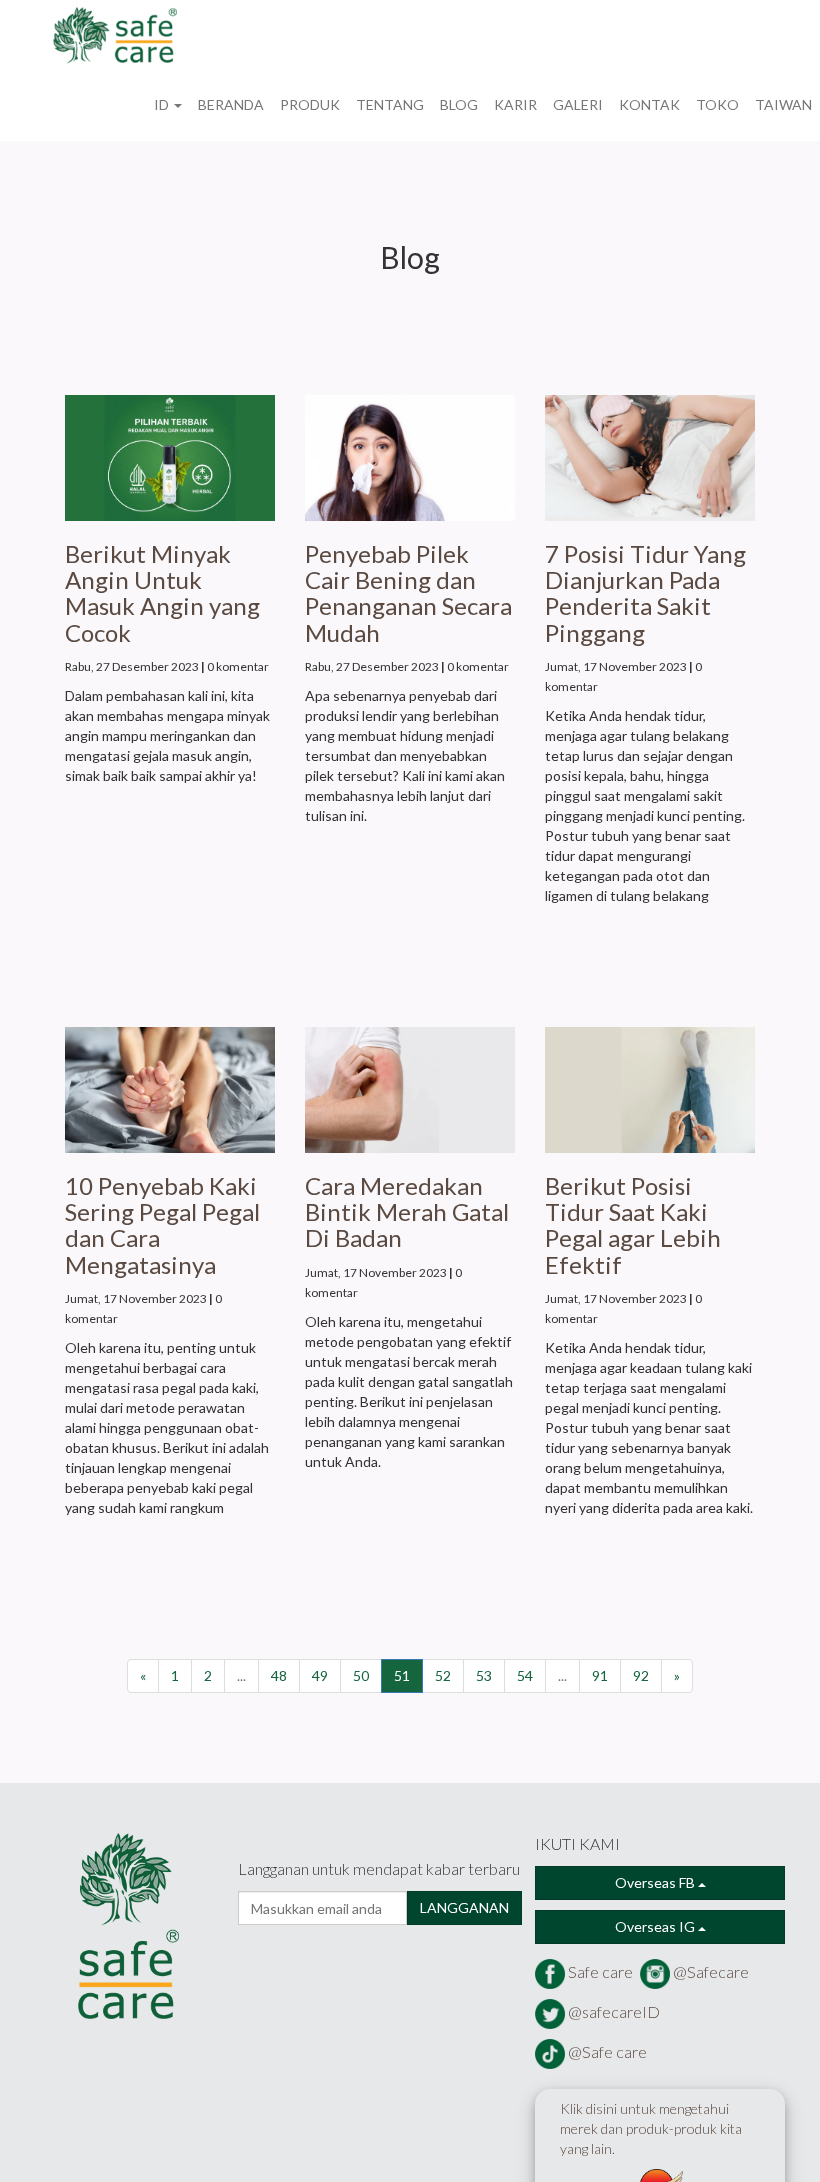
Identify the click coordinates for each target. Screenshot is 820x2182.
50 (361, 1675)
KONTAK (649, 104)
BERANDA (231, 104)
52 (443, 1675)
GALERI (578, 104)
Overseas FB (656, 1882)
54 (525, 1675)
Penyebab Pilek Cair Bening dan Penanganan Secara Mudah (408, 593)
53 (484, 1675)
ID (163, 104)
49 (320, 1675)
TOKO (717, 104)
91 (600, 1675)
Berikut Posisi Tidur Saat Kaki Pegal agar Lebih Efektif (633, 1225)
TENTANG (390, 104)
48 (279, 1675)
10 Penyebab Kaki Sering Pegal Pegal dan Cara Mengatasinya (162, 1225)
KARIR (515, 104)
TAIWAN (783, 104)
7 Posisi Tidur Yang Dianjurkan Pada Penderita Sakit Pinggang (645, 593)
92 (641, 1675)
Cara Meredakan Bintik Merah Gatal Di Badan (407, 1212)
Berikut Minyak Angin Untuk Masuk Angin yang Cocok (162, 593)
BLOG (459, 104)
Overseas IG (656, 1926)
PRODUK (310, 104)
